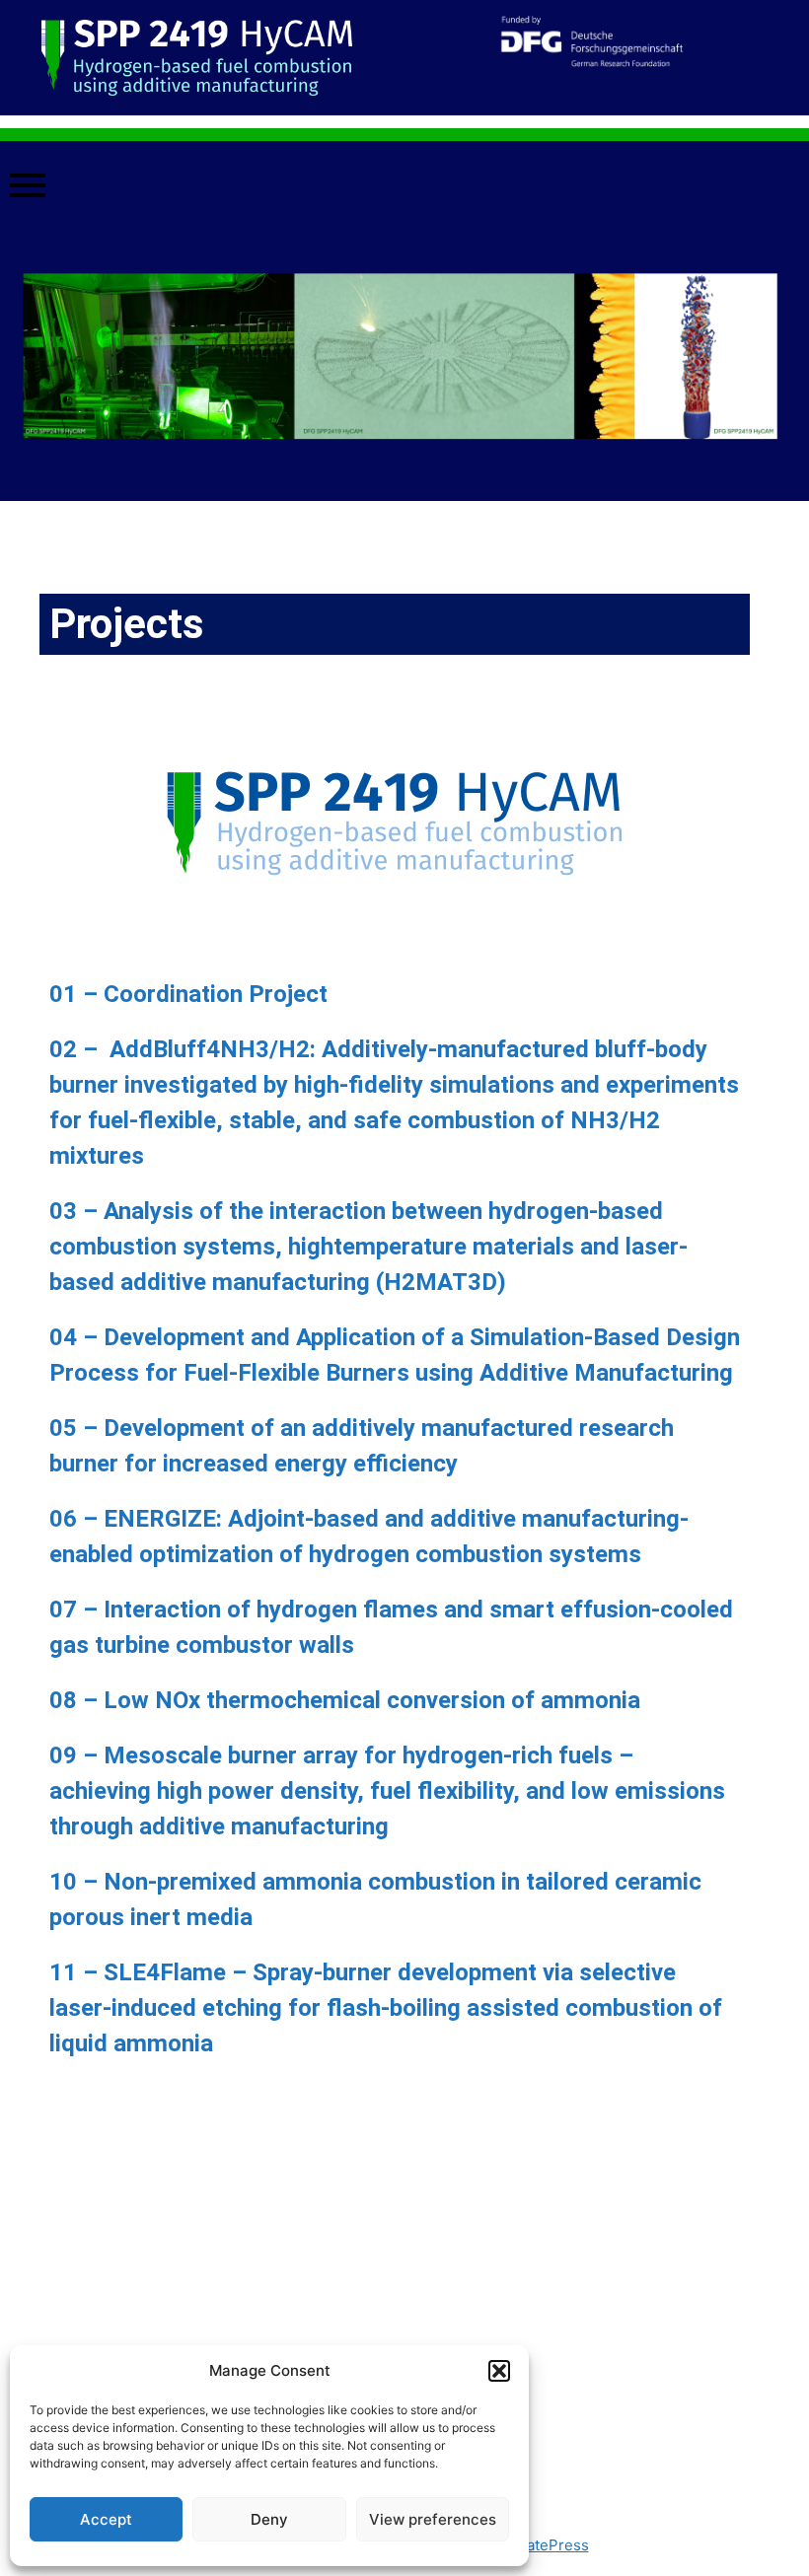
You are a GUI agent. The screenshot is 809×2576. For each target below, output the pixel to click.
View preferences (433, 2519)
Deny (269, 2519)
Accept (106, 2519)
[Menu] (404, 186)
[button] (499, 2371)
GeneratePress (536, 2545)
